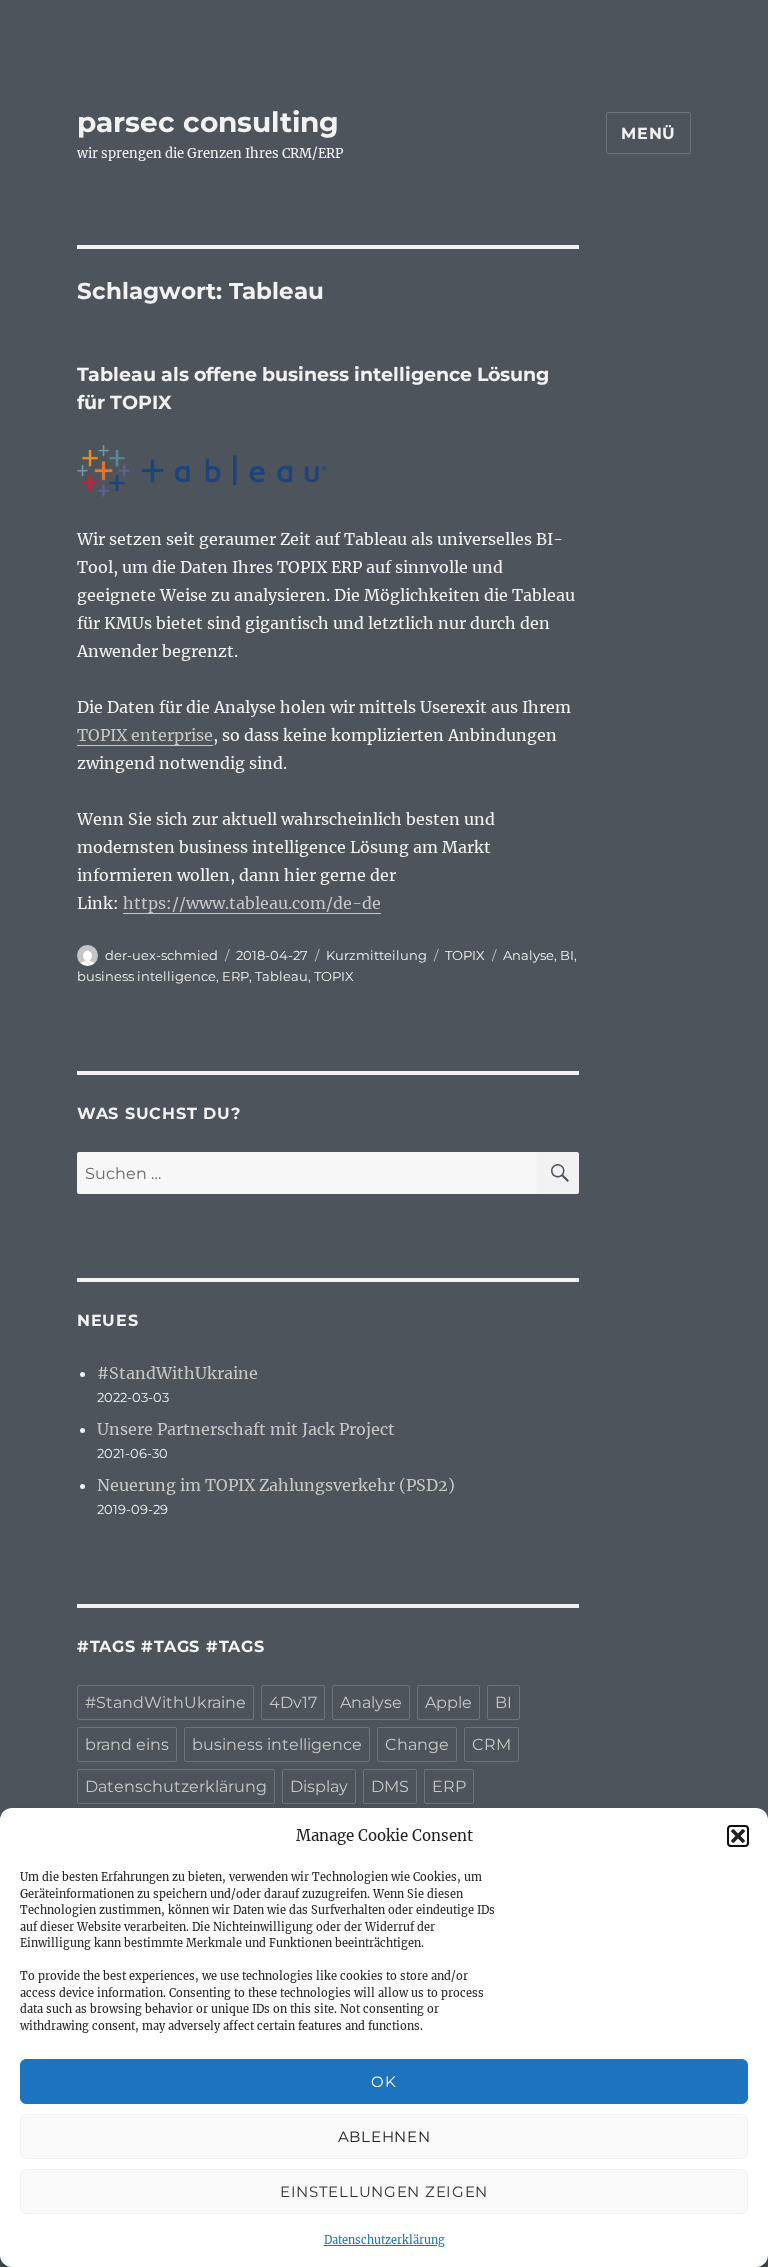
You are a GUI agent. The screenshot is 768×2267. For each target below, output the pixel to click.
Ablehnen (384, 2136)
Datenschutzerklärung (384, 2240)
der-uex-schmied (161, 955)
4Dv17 (293, 1702)
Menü (648, 133)
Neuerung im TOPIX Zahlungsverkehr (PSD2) (276, 1485)
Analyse (528, 955)
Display (319, 1786)
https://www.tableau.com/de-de (252, 903)
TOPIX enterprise (145, 735)
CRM (491, 1744)
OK (383, 2081)
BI (567, 955)
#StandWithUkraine (177, 1373)
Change (417, 1744)
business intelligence (146, 976)
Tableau (281, 976)
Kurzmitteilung (376, 955)
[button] (738, 1836)
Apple (448, 1702)
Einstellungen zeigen (384, 2191)
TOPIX (465, 955)
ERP (235, 976)
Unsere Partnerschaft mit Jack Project (246, 1429)
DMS (390, 1786)
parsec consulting (208, 122)
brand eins (127, 1744)
